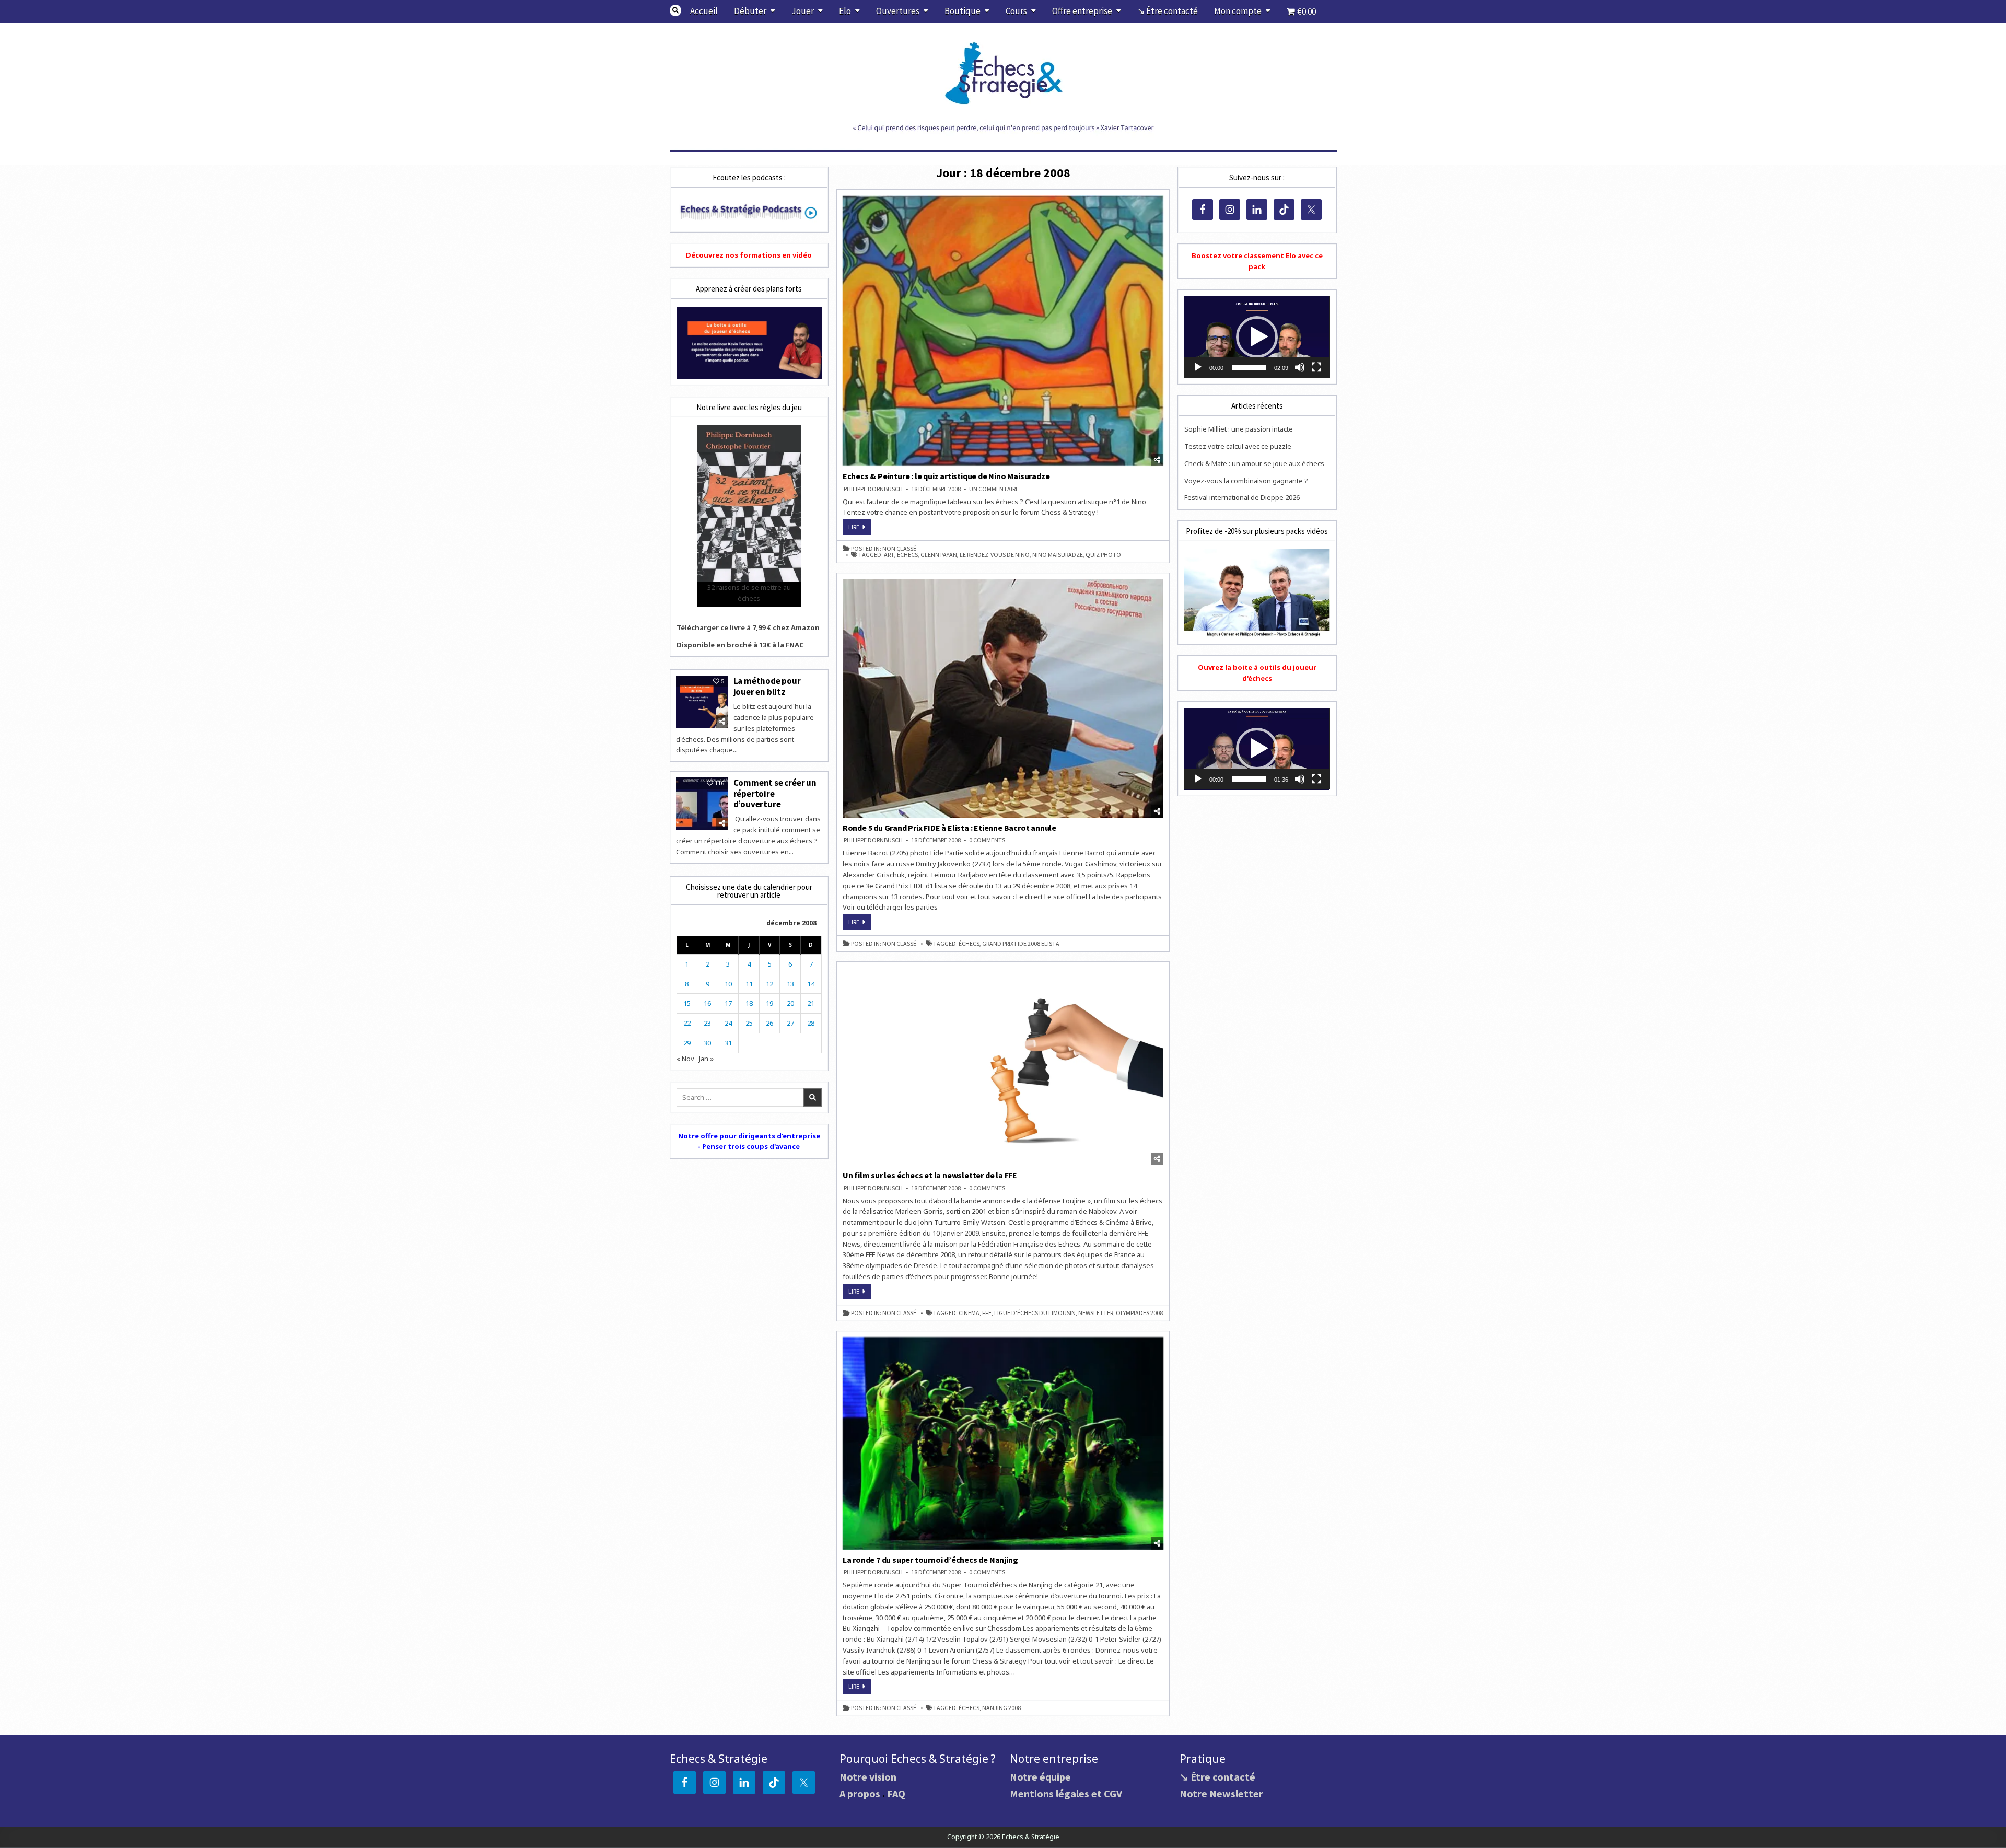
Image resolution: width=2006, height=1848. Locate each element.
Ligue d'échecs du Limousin (1035, 1313)
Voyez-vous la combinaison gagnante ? (1246, 481)
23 (707, 1023)
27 (790, 1023)
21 (811, 1003)
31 (728, 1043)
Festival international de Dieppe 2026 (1242, 497)
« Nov (685, 1059)
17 (728, 1003)
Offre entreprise (1082, 11)
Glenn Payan (939, 555)
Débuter (750, 11)
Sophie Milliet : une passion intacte (1239, 429)
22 (687, 1023)
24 (728, 1023)
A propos (860, 1793)
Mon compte (1238, 11)
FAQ (896, 1793)
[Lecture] (1198, 367)
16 (707, 1003)
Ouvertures (898, 11)
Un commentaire (994, 489)
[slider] (1249, 367)
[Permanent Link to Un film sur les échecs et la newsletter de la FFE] (1003, 1066)
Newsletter (1096, 1313)
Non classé (899, 549)
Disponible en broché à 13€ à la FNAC (740, 645)
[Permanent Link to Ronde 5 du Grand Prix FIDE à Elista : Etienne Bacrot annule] (1003, 698)
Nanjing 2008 (1001, 1708)
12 (769, 984)
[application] (1257, 337)
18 (749, 1003)
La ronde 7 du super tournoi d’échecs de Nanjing (930, 1560)
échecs (907, 555)
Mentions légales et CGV (1066, 1793)
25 (749, 1023)
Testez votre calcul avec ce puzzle (1238, 446)
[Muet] (1300, 367)
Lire (860, 529)
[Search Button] (675, 10)
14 (811, 984)
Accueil (704, 11)
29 (687, 1043)
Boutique (963, 11)
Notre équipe (1040, 1777)
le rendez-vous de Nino (995, 555)
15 (687, 1003)
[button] (1257, 337)
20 (790, 1003)
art (889, 555)
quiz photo (1103, 555)
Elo (845, 11)
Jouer (803, 11)
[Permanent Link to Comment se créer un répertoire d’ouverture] (702, 804)
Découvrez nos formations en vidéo (749, 255)
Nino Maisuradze (1058, 555)
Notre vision (868, 1777)
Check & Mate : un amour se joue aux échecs (1254, 463)
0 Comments (987, 840)
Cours (1016, 11)
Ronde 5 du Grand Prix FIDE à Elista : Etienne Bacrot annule (949, 828)
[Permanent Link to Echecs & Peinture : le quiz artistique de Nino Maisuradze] (1003, 331)
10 (728, 984)
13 (790, 984)
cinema (969, 1313)
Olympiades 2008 (1139, 1313)
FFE (987, 1313)
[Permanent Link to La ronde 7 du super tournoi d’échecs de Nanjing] (1003, 1443)
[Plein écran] (1316, 367)
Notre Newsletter (1221, 1793)
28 (811, 1023)
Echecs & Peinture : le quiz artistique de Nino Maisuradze (946, 476)
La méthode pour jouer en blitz (767, 686)
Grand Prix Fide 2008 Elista (1021, 944)
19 (769, 1003)
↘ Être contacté (1168, 11)
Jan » (706, 1059)
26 (769, 1023)
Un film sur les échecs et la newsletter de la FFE (930, 1175)
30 (707, 1043)
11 (749, 984)
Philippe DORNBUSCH (873, 489)
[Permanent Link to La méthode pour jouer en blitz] (702, 702)
